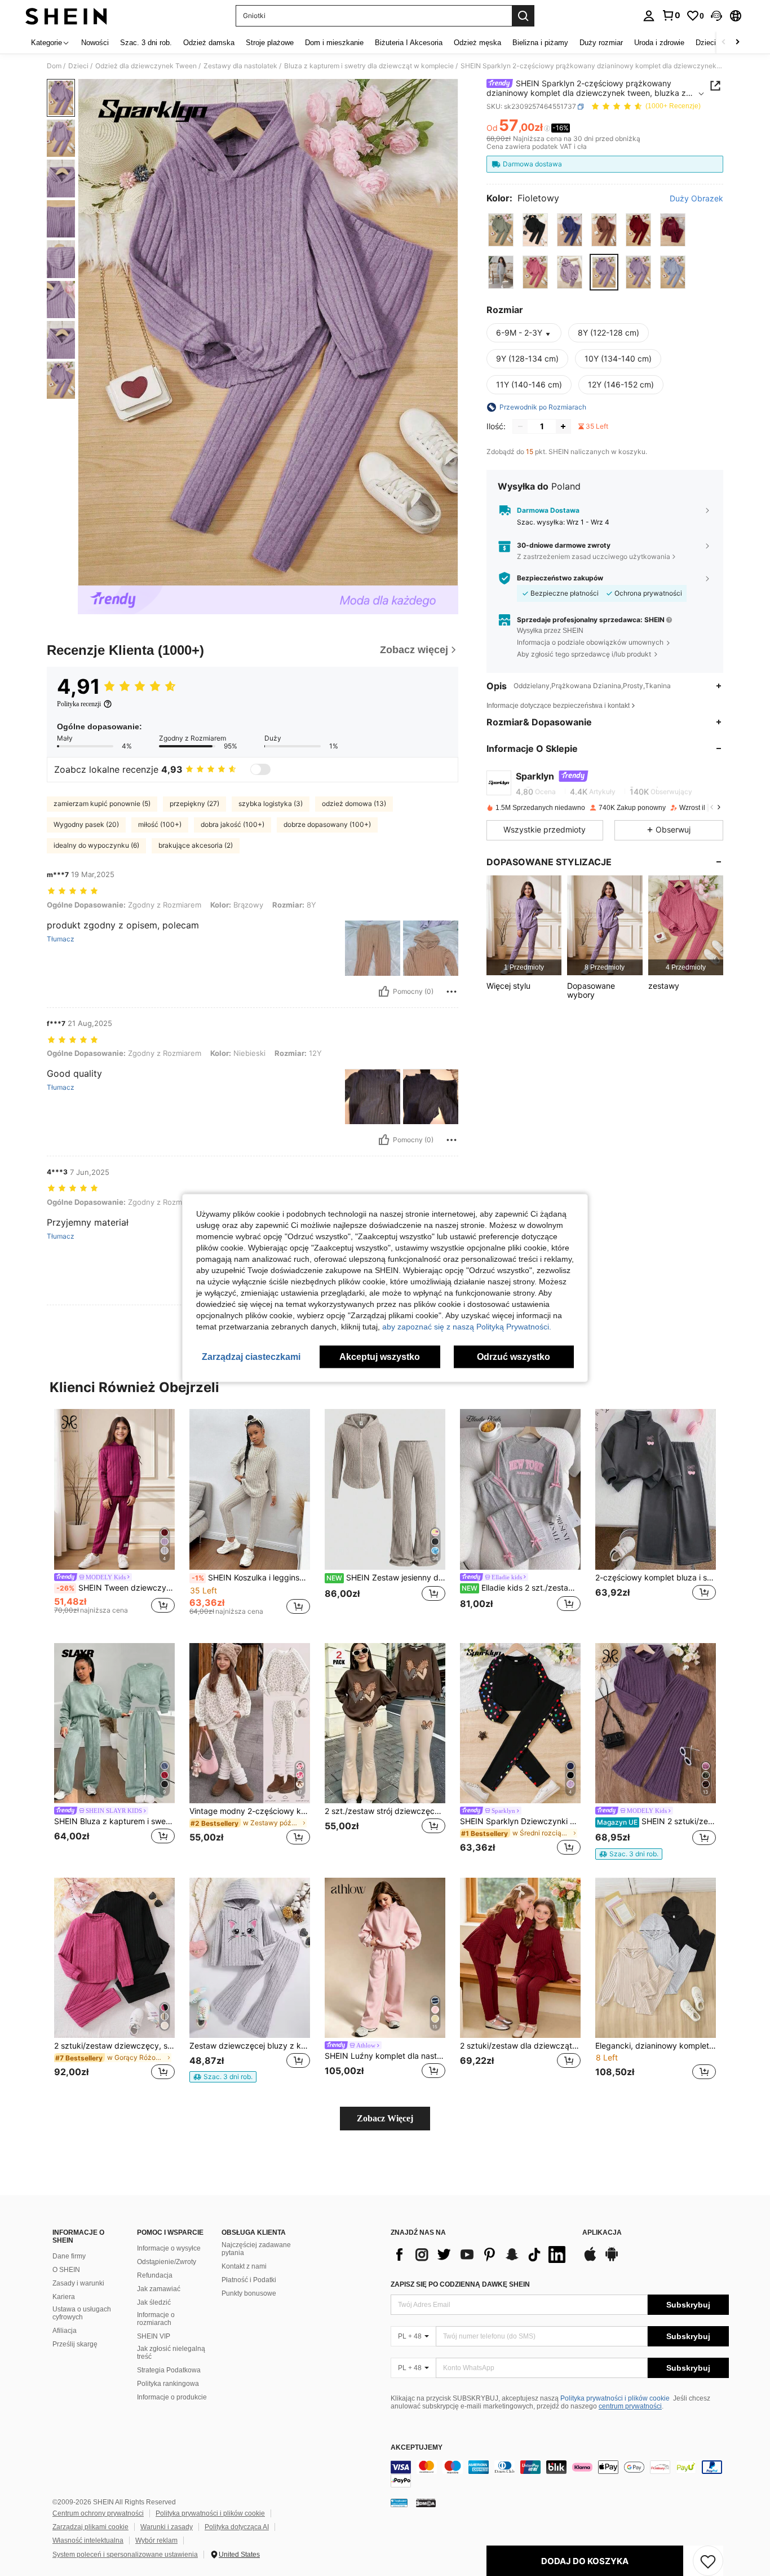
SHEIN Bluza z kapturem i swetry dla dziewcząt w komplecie (114, 1821)
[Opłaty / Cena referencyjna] (547, 128)
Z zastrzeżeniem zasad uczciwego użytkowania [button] (594, 556)
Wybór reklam (156, 2540)
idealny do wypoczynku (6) (96, 845)
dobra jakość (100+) (233, 824)
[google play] (612, 2260)
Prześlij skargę (75, 2344)
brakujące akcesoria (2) (196, 845)
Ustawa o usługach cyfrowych (82, 2313)
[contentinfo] (560, 2474)
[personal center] (649, 16)
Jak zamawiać (159, 2289)
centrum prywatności (630, 2406)
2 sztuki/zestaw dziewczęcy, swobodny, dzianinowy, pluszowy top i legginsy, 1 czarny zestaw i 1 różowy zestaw (114, 2046)
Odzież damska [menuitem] (209, 43)
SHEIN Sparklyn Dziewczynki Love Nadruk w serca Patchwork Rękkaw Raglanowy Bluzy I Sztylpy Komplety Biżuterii (520, 1821)
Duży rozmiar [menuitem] (601, 43)
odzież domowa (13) (354, 803)
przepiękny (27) (194, 803)
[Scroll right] (737, 43)
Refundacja (155, 2275)
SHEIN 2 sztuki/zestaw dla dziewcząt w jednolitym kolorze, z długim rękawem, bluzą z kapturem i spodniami (656, 1821)
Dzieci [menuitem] (706, 43)
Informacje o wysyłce (169, 2248)
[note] (629, 1854)
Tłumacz (61, 939)
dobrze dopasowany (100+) (327, 824)
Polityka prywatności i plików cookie (615, 2398)
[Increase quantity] (563, 426)
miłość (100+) (160, 824)
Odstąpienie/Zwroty (167, 2262)
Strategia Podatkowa (169, 2370)
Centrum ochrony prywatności (98, 2513)
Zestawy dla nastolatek (240, 66)
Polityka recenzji (79, 704)
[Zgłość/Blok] (452, 992)
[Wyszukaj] (523, 16)
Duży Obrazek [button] (696, 199)
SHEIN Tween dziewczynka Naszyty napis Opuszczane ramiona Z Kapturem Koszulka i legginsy (116, 1588)
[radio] (501, 230)
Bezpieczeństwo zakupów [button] (560, 578)
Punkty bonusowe (249, 2293)
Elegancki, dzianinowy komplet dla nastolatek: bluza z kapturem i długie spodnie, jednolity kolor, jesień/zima (656, 2046)
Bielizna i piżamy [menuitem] (540, 43)
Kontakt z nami (244, 2266)
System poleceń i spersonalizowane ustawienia (125, 2555)
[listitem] (524, 925)
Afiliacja (65, 2331)
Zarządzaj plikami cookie (90, 2527)
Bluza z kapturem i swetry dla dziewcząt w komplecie (369, 66)
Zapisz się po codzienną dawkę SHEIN (460, 2284)
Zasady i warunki (78, 2283)
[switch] (260, 769)
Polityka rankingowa (168, 2384)
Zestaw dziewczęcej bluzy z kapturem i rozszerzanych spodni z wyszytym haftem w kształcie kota (250, 2046)
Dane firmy (69, 2256)
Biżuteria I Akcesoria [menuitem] (409, 43)
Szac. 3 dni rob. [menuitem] (146, 43)
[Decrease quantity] (520, 426)
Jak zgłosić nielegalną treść (171, 2353)
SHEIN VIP (154, 2336)
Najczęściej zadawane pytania (256, 2249)
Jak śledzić (154, 2302)
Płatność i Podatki (249, 2280)
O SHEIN (66, 2270)
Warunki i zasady (167, 2527)
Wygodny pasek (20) (86, 824)
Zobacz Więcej (385, 2118)
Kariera (64, 2297)
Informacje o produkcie (172, 2397)
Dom (54, 66)
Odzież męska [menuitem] (477, 43)
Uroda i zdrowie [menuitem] (659, 43)
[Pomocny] (384, 992)
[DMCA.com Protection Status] (426, 2503)
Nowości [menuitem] (95, 43)
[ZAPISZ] (708, 2561)
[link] (671, 15)
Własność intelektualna (88, 2540)
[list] (481, 2254)
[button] (716, 16)
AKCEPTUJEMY (417, 2448)
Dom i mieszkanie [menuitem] (334, 43)
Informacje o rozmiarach (156, 2319)
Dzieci (78, 66)
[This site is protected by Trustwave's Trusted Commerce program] (399, 2503)
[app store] (590, 2260)
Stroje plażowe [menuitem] (270, 43)
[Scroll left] (724, 43)
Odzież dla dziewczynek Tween (146, 66)
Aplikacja (602, 2233)
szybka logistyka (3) (271, 803)
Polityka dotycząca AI (237, 2527)
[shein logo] (66, 16)
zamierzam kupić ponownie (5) (102, 803)
